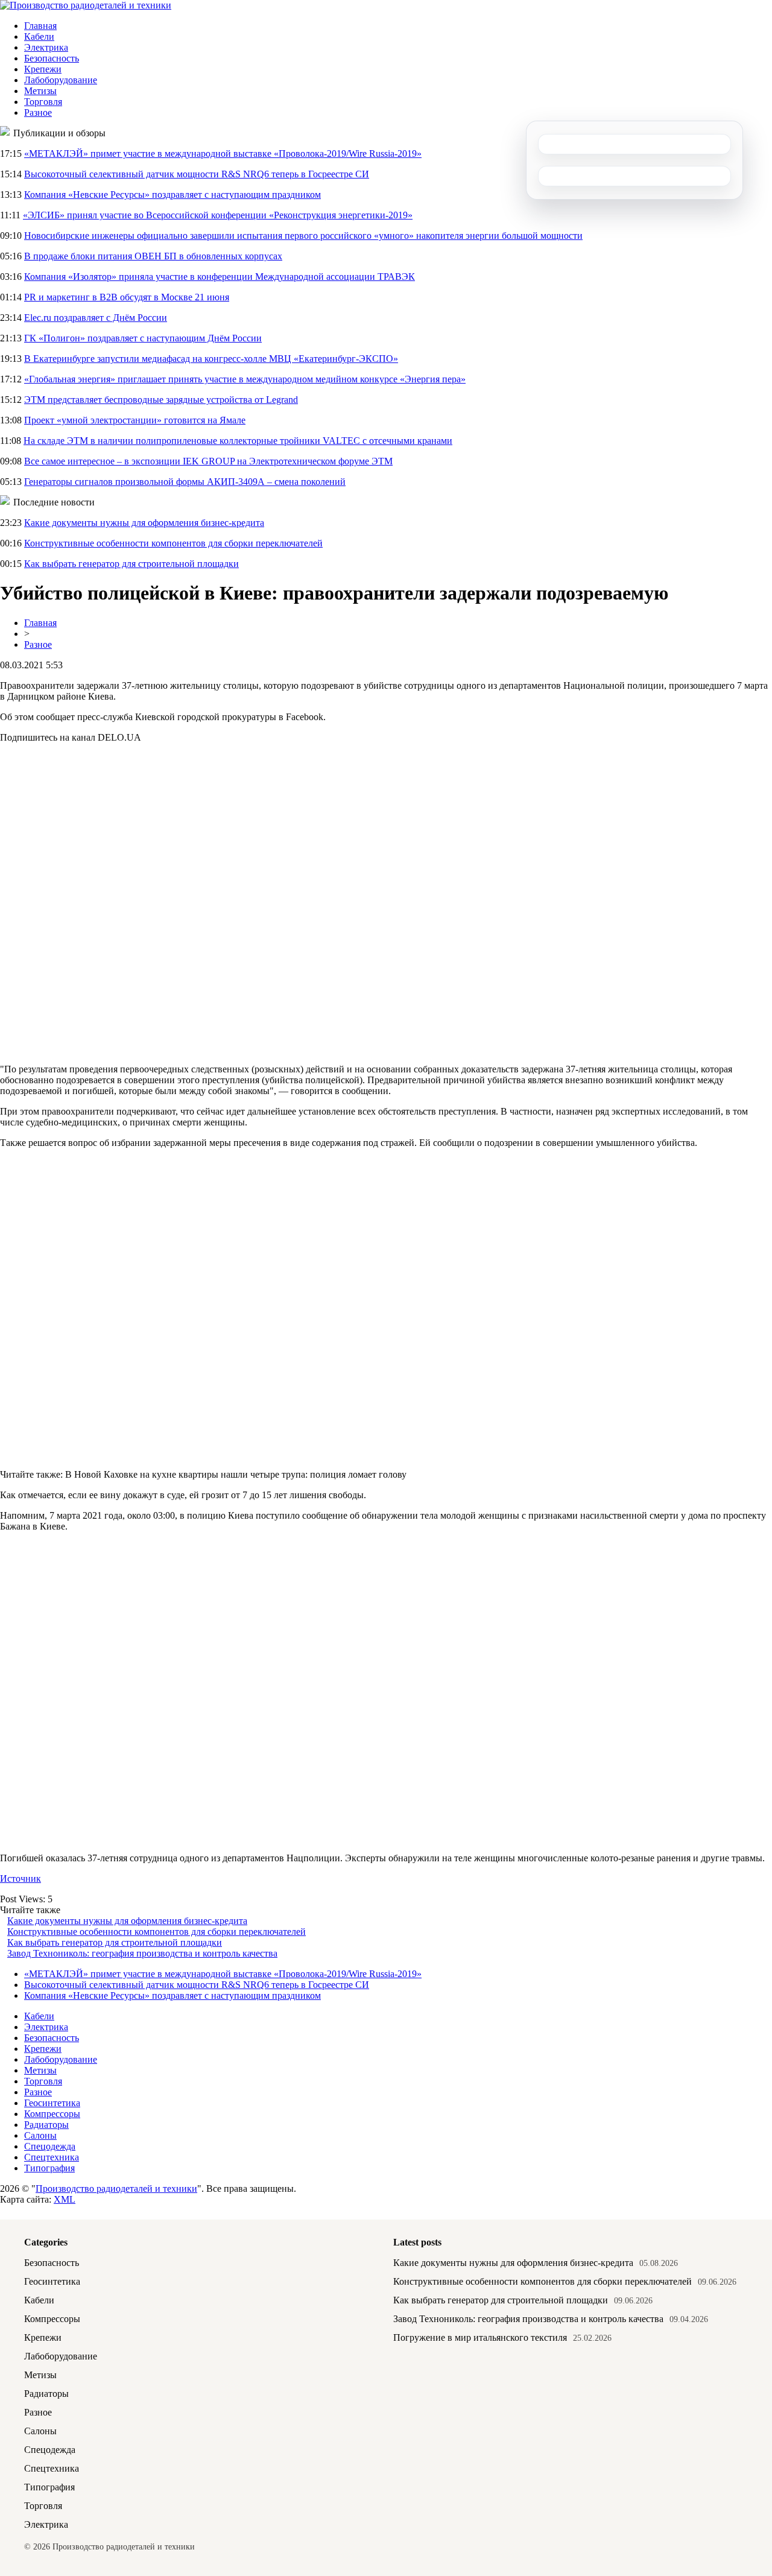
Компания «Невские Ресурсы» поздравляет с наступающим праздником (172, 195)
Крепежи (43, 69)
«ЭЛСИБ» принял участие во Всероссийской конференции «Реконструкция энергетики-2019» (218, 215)
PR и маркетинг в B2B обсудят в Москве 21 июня (127, 297)
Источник (21, 1878)
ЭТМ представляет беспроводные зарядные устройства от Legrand (161, 400)
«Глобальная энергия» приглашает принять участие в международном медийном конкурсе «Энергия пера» (245, 379)
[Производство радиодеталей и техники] (86, 5)
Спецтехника (52, 2157)
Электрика (46, 47)
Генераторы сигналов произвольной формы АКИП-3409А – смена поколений (185, 482)
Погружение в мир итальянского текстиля (480, 2337)
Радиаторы (46, 2125)
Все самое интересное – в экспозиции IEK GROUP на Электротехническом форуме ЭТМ (208, 461)
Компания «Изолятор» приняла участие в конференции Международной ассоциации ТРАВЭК (220, 277)
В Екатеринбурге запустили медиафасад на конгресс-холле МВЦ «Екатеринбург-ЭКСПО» (211, 359)
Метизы (40, 91)
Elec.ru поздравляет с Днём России (96, 318)
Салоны (40, 2135)
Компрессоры (52, 2114)
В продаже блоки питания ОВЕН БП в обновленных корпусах (153, 256)
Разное (38, 112)
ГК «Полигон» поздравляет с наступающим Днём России (143, 338)
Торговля (43, 102)
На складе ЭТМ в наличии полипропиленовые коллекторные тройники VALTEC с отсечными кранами (238, 441)
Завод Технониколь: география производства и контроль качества (142, 1953)
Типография (49, 2168)
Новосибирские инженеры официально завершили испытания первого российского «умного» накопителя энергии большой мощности (303, 236)
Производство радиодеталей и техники (116, 2188)
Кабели (39, 36)
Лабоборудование (61, 80)
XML (65, 2199)
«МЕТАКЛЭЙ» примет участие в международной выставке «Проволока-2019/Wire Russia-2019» (223, 153)
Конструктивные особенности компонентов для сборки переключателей (173, 543)
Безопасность (52, 58)
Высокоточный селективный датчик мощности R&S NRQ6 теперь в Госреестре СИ (197, 174)
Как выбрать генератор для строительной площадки (131, 564)
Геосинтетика (52, 2103)
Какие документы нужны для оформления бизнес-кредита (144, 523)
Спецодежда (50, 2146)
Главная (40, 26)
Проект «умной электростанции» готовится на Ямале (135, 420)
